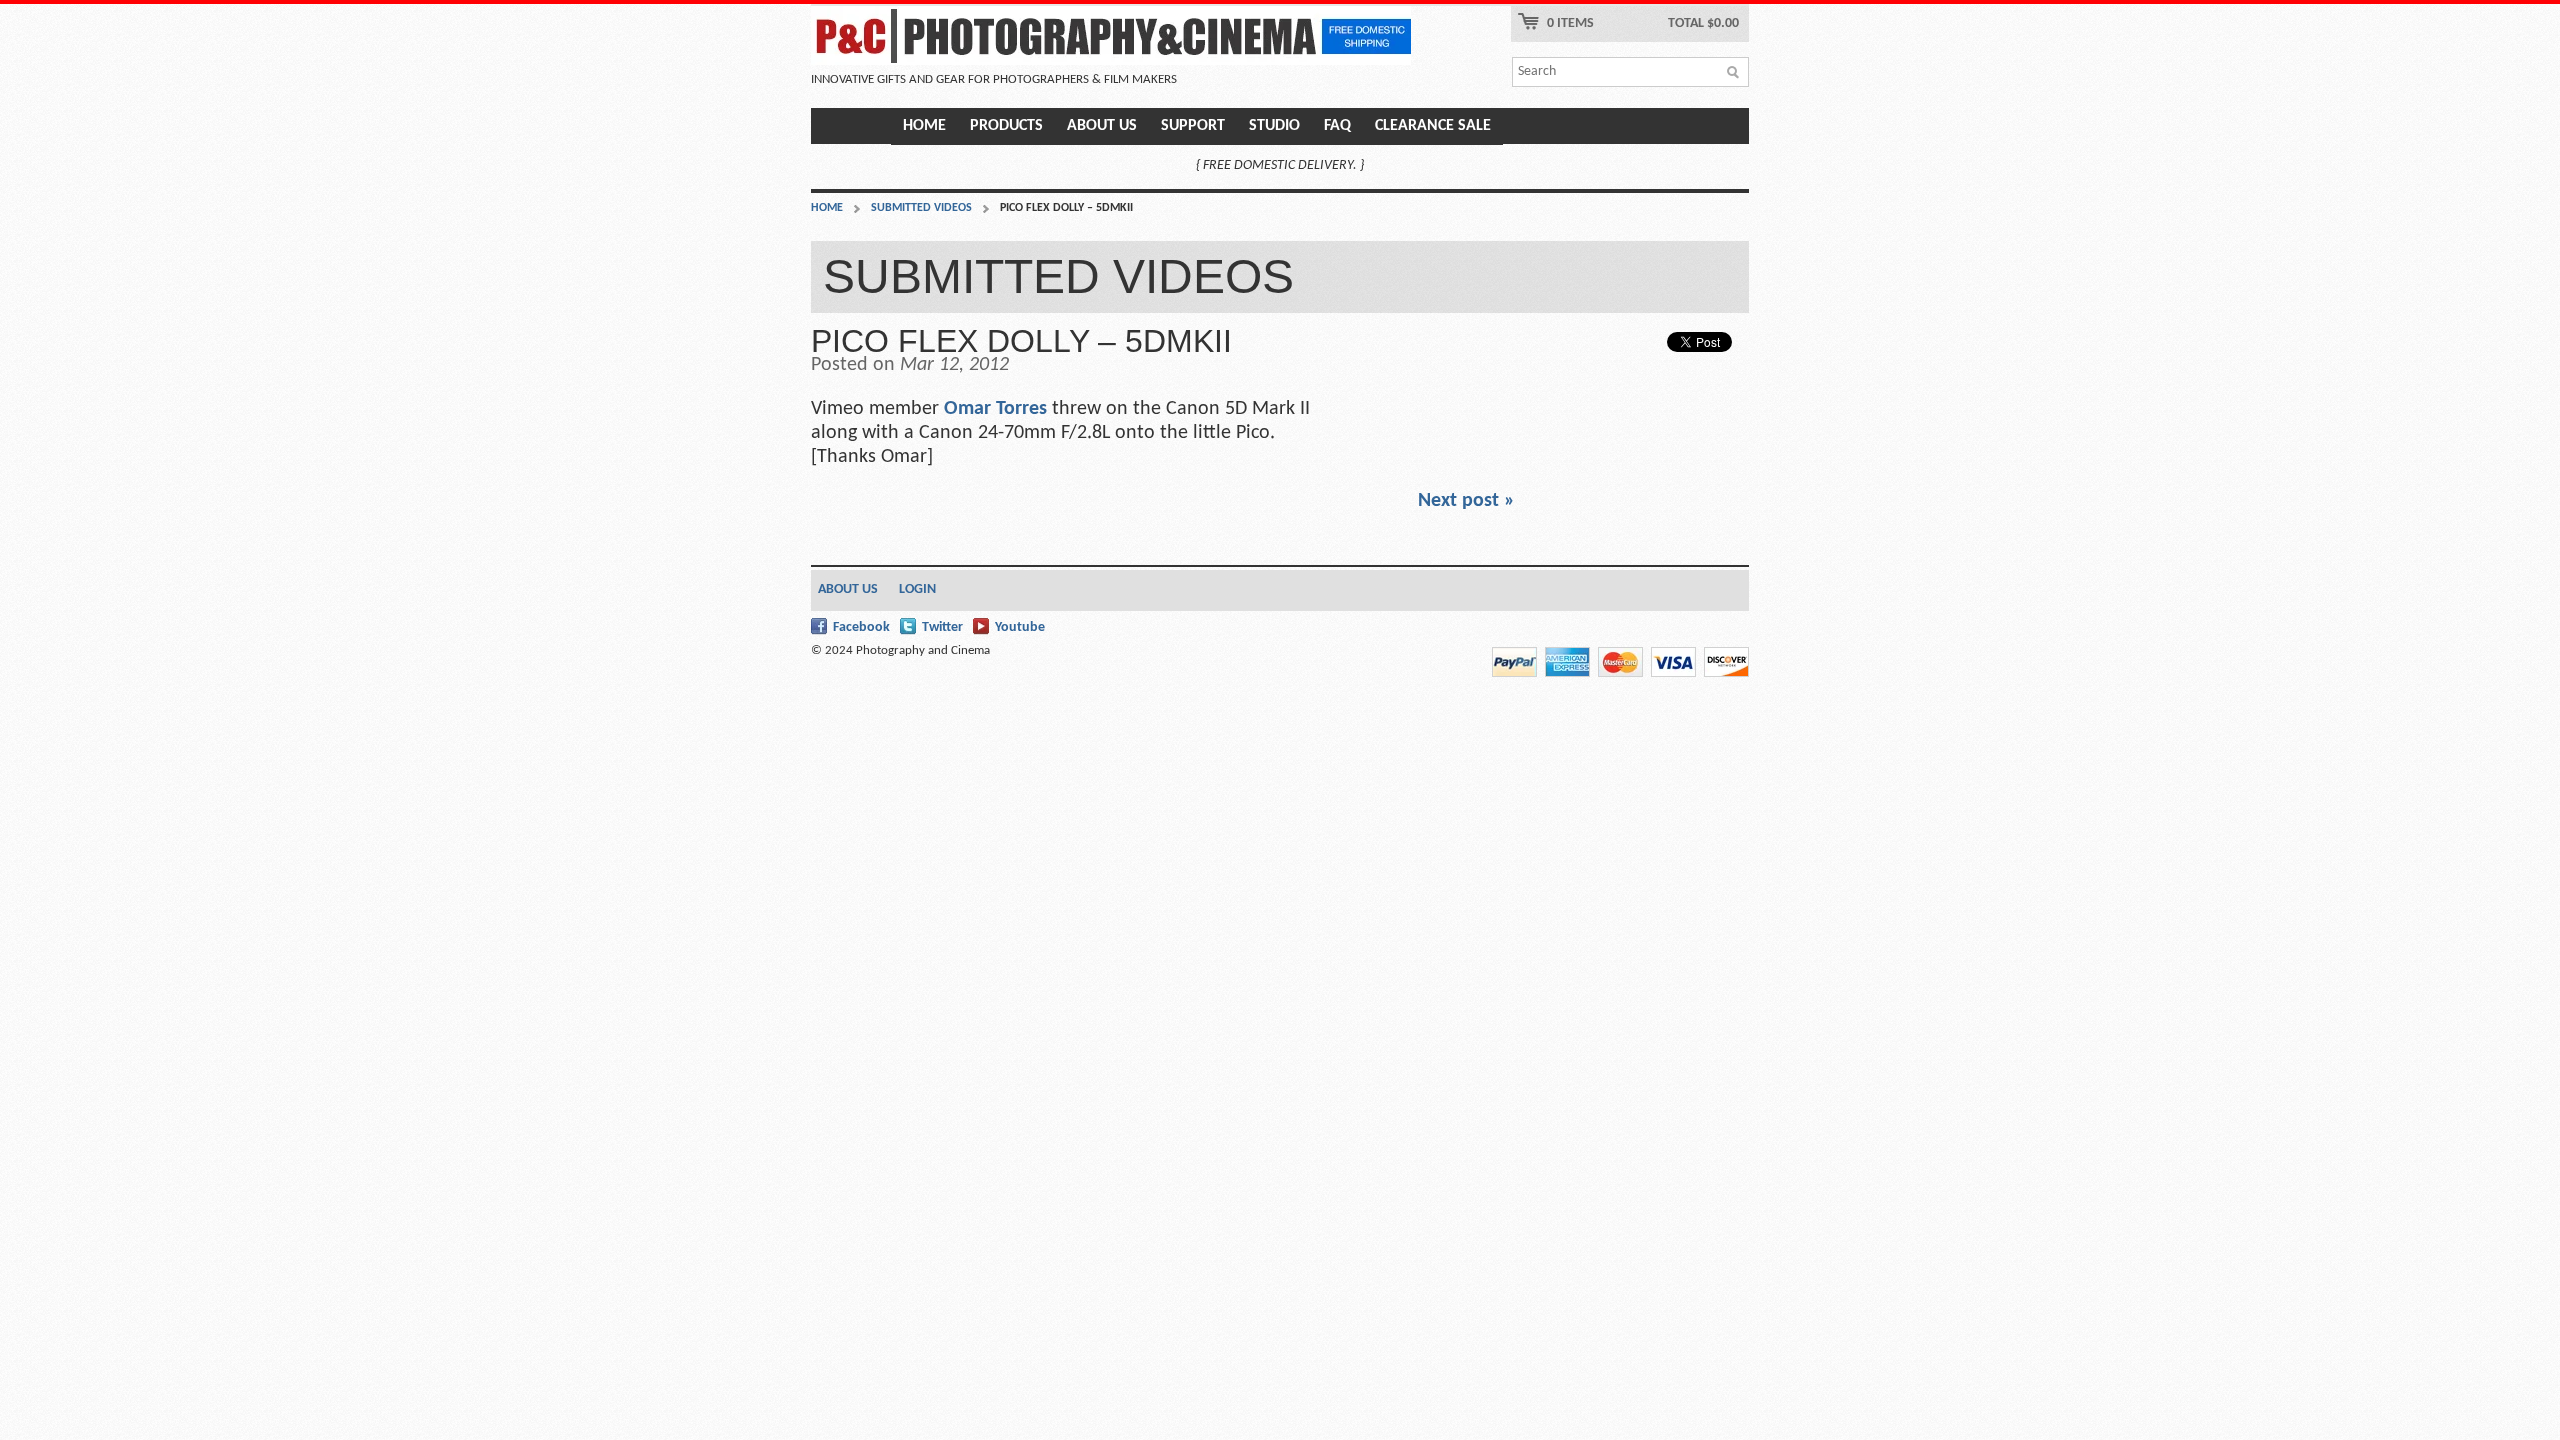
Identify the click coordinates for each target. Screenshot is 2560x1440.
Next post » (1466, 501)
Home (924, 126)
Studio (1274, 126)
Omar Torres (998, 409)
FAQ (1337, 126)
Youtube (1020, 627)
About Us (1102, 126)
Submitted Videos (921, 208)
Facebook (861, 627)
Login (917, 589)
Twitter (942, 627)
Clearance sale (1433, 126)
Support (1193, 126)
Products (1006, 126)
